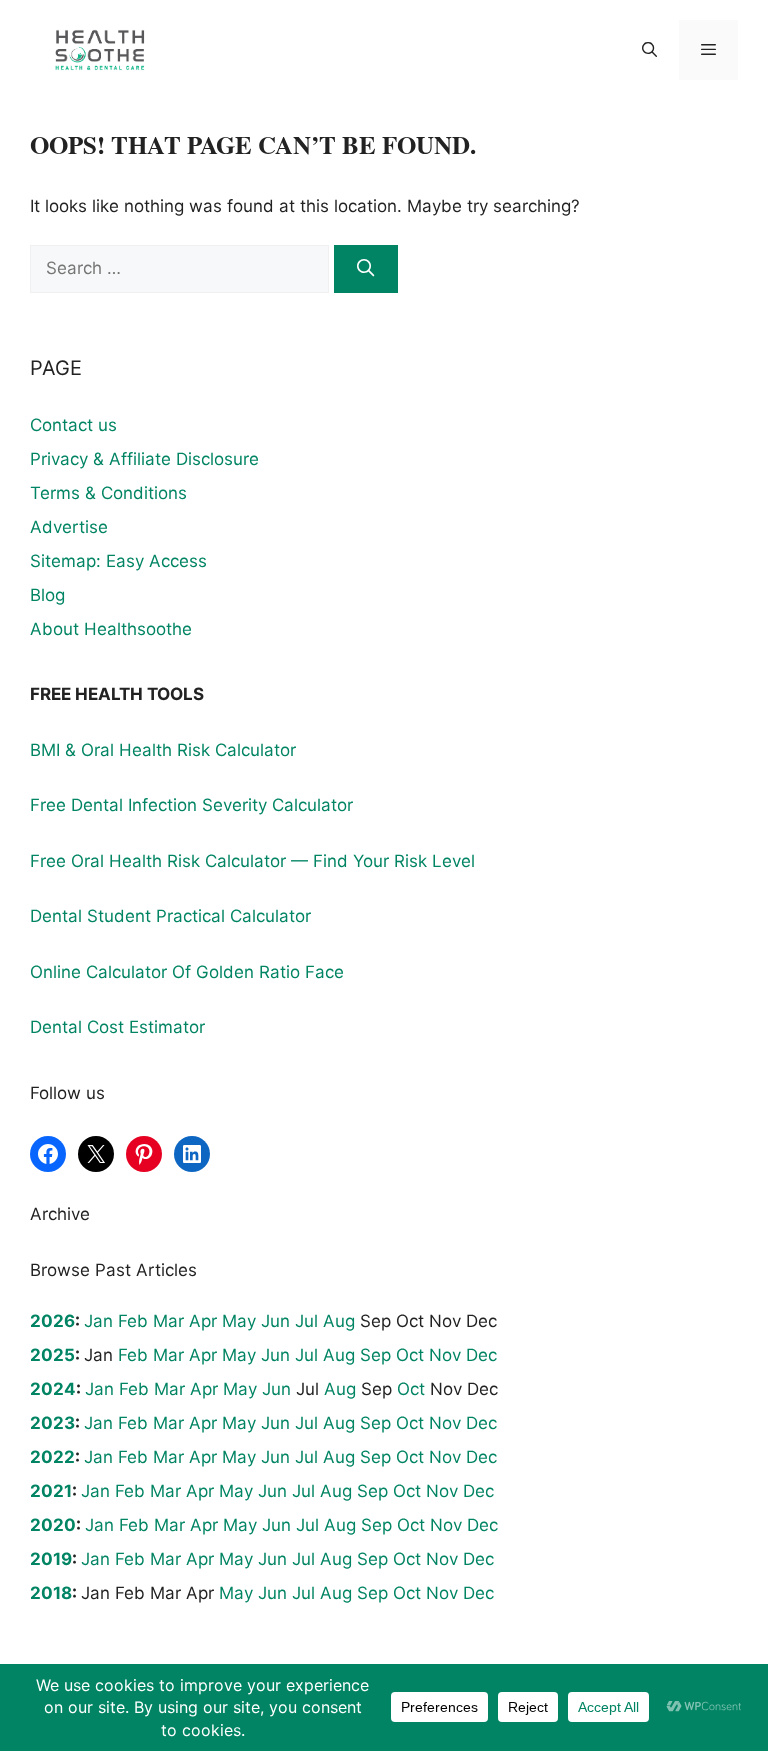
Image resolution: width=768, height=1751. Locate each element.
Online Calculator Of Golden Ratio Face (187, 972)
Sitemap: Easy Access (118, 561)
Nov (445, 1355)
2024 (53, 1389)
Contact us (73, 425)
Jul (306, 1321)
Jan (98, 1321)
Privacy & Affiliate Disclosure (144, 459)
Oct (410, 1355)
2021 (51, 1491)
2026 (52, 1321)
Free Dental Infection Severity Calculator (191, 805)
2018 (51, 1593)
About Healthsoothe (111, 629)
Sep (375, 1355)
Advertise (69, 527)
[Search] (366, 269)
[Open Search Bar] (648, 50)
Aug (339, 1321)
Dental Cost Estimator (117, 1027)
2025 (52, 1355)
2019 (51, 1559)
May (239, 1321)
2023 (52, 1423)
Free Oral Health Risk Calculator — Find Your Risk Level (252, 861)
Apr (203, 1321)
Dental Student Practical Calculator (170, 916)
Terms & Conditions (108, 493)
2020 (53, 1525)
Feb (133, 1321)
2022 (52, 1457)
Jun (275, 1321)
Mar (168, 1321)
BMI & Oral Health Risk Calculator (163, 750)
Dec (481, 1355)
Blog (47, 595)
